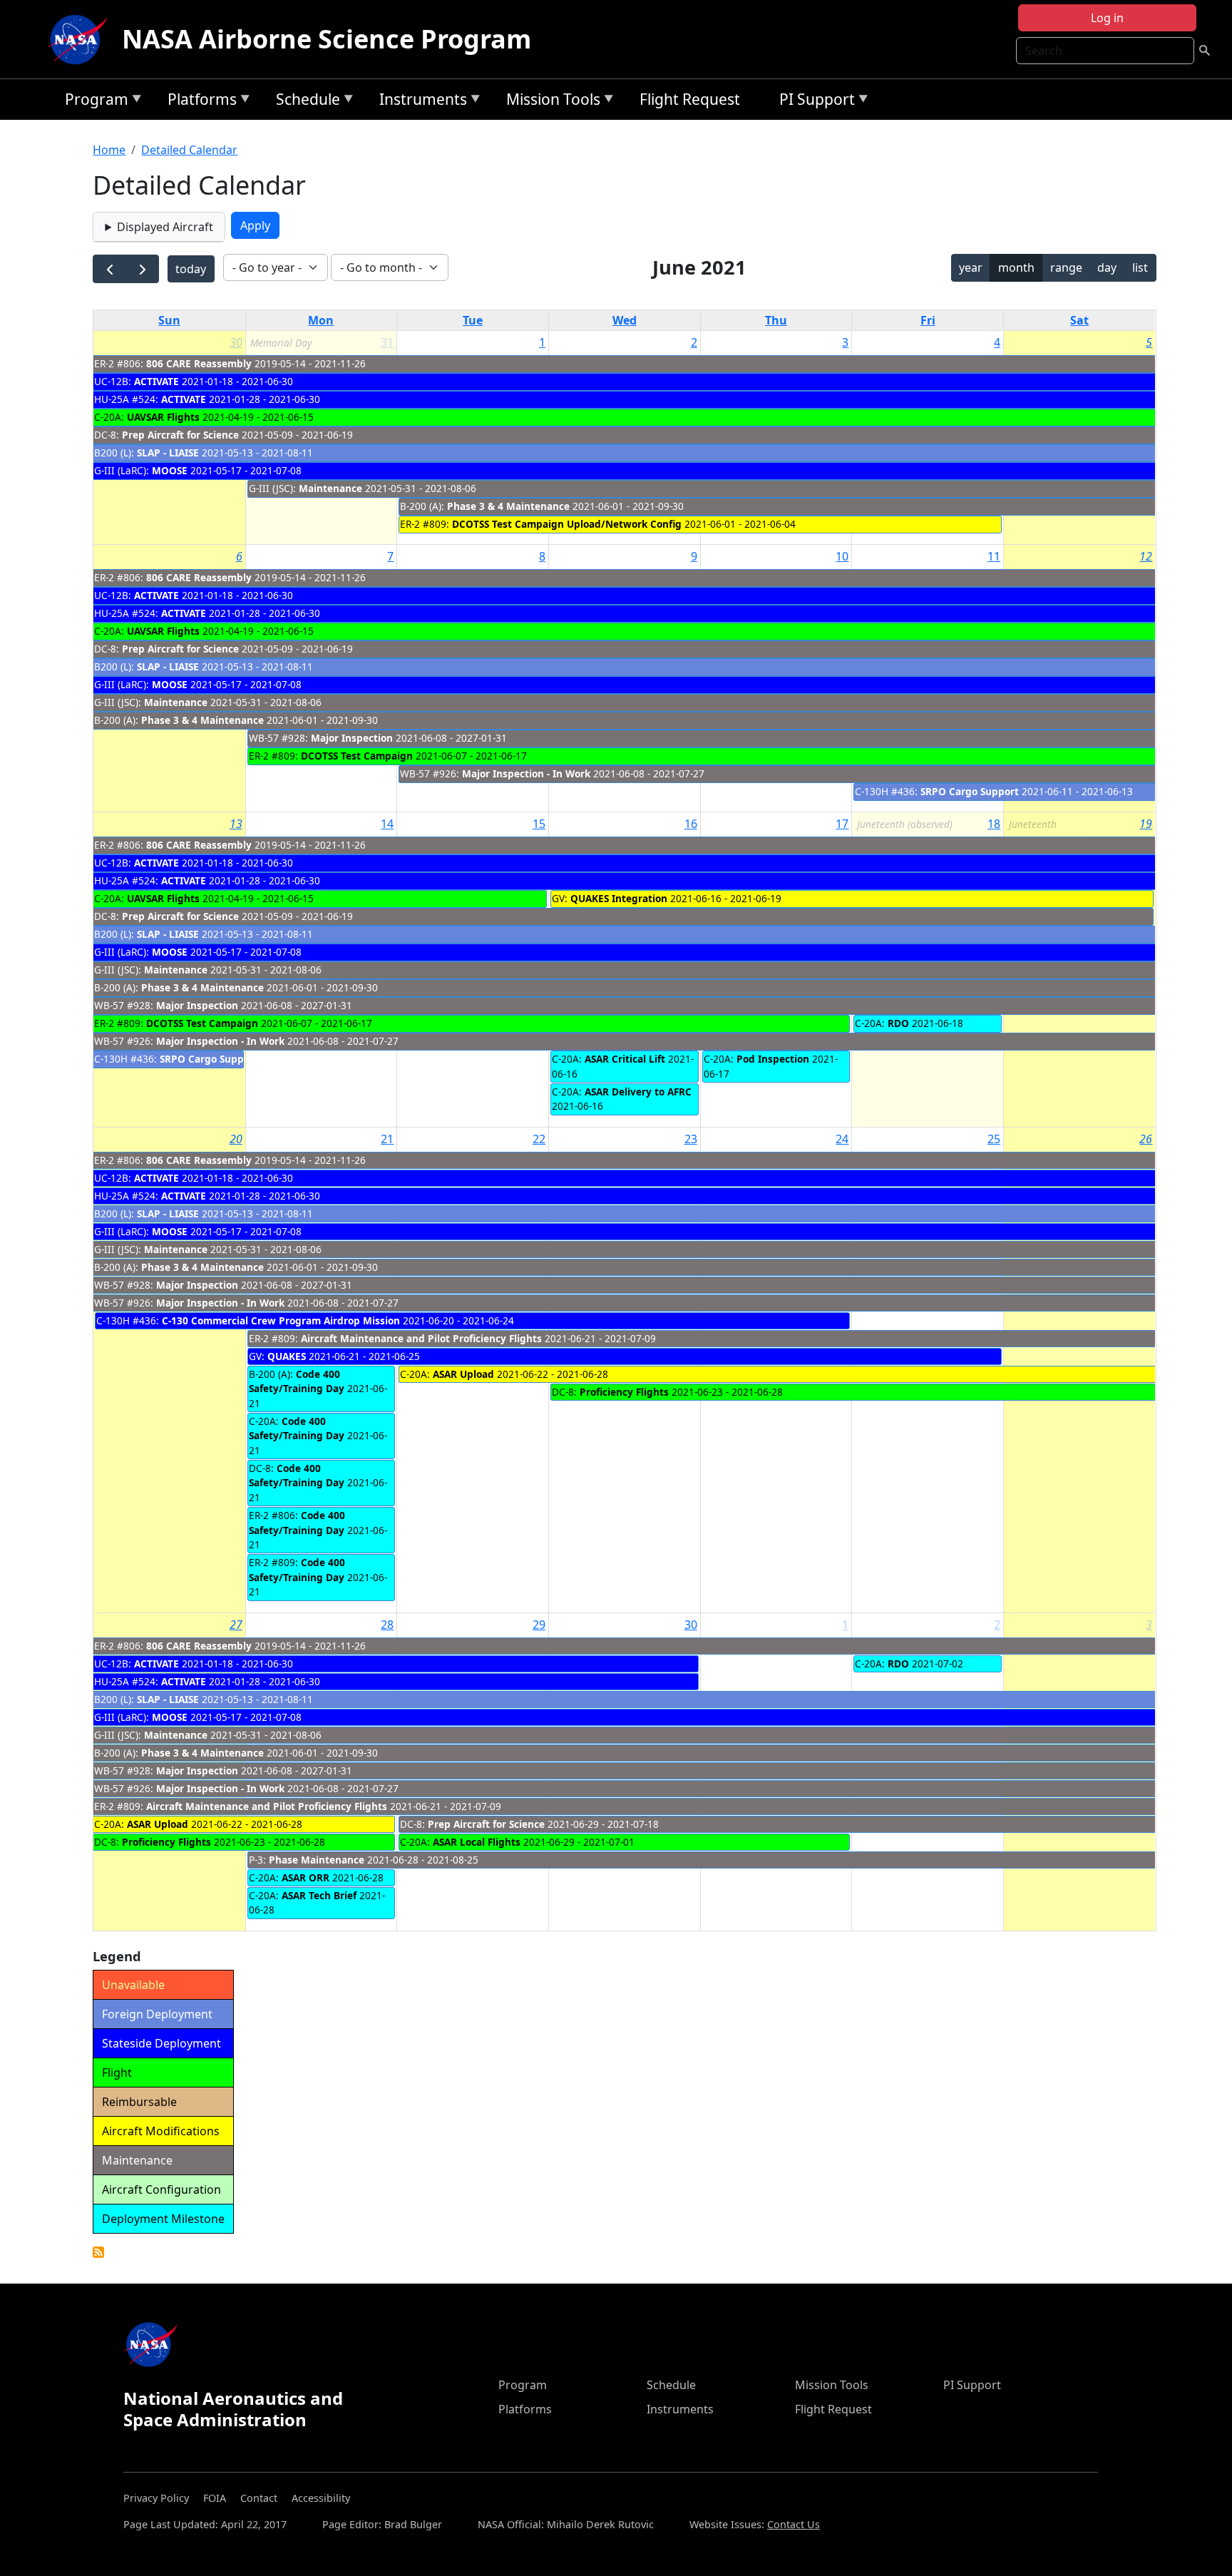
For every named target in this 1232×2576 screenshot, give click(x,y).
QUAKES (287, 1356)
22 (539, 1139)
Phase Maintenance (317, 1860)
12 (1146, 556)
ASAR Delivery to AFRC (638, 1092)
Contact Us (794, 2524)
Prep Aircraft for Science (180, 435)
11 (994, 556)
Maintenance (332, 488)
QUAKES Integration (619, 898)
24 (842, 1139)
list (1140, 267)
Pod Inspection (773, 1059)
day (1107, 267)
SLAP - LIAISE (168, 453)
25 (994, 1139)
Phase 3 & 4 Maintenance (510, 506)
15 (539, 824)
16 (691, 824)
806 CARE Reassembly (199, 363)
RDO (898, 1023)
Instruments (420, 102)
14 (387, 824)
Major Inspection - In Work (526, 773)
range (1066, 267)
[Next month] (142, 269)
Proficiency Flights (624, 1392)
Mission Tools (550, 102)
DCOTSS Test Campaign (357, 756)
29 (539, 1625)
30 (236, 342)
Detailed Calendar (189, 150)
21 (387, 1139)
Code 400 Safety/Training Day (298, 1381)
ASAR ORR (306, 1877)
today (191, 269)
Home (109, 150)
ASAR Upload (463, 1374)
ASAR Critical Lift (625, 1059)
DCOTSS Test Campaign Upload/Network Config (567, 524)
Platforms (199, 102)
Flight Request (690, 99)
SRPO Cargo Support (970, 791)
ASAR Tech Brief (319, 1895)
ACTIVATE (156, 381)
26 (1146, 1139)
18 (994, 824)
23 (691, 1139)
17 (842, 824)
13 (236, 824)
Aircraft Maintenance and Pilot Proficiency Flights (421, 1338)
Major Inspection (352, 738)
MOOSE (170, 470)
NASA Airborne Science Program (327, 39)
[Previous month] (109, 269)
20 (236, 1139)
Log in (1107, 18)
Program (93, 102)
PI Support (813, 102)
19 (1146, 824)
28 (387, 1625)
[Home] (81, 39)
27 (236, 1625)
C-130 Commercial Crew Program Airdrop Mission (281, 1320)
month (1016, 267)
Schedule (304, 102)
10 (842, 556)
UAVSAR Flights (163, 417)
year (971, 267)
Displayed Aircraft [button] (165, 227)
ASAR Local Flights (477, 1842)
